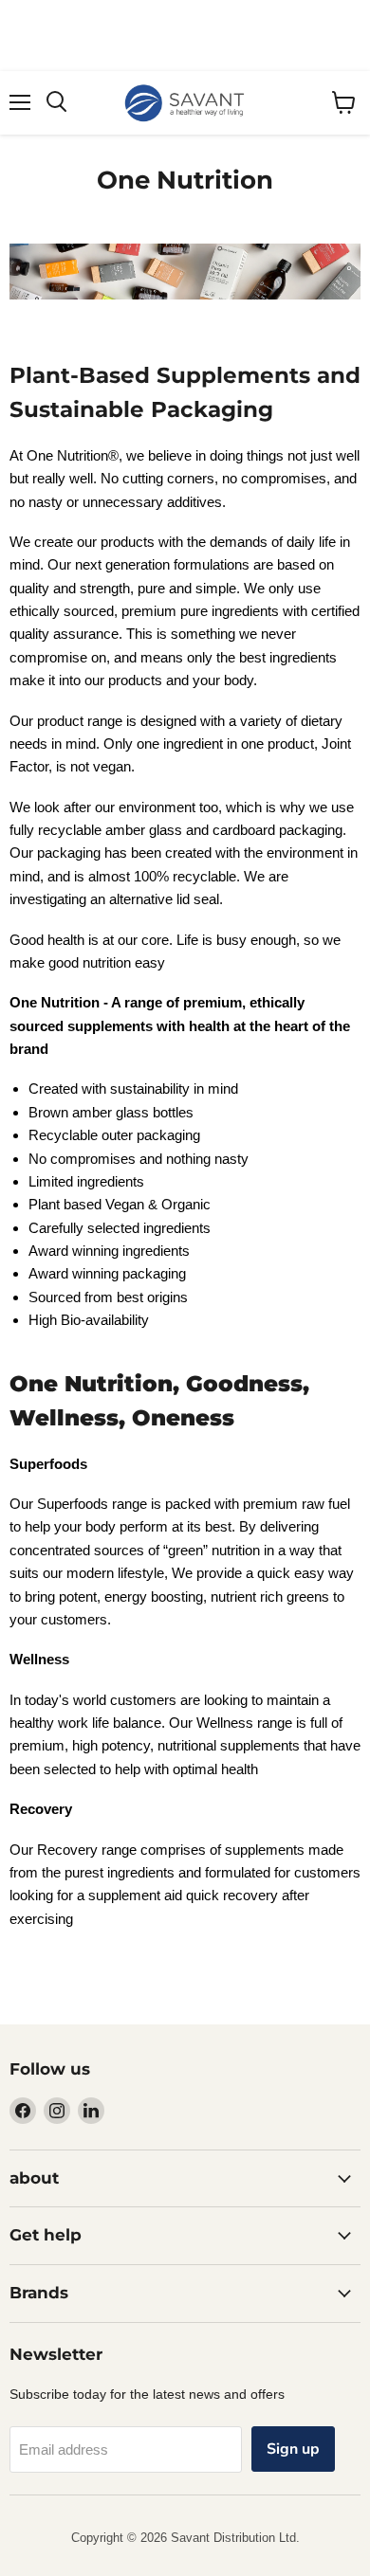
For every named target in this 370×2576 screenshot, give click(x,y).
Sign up (293, 2449)
